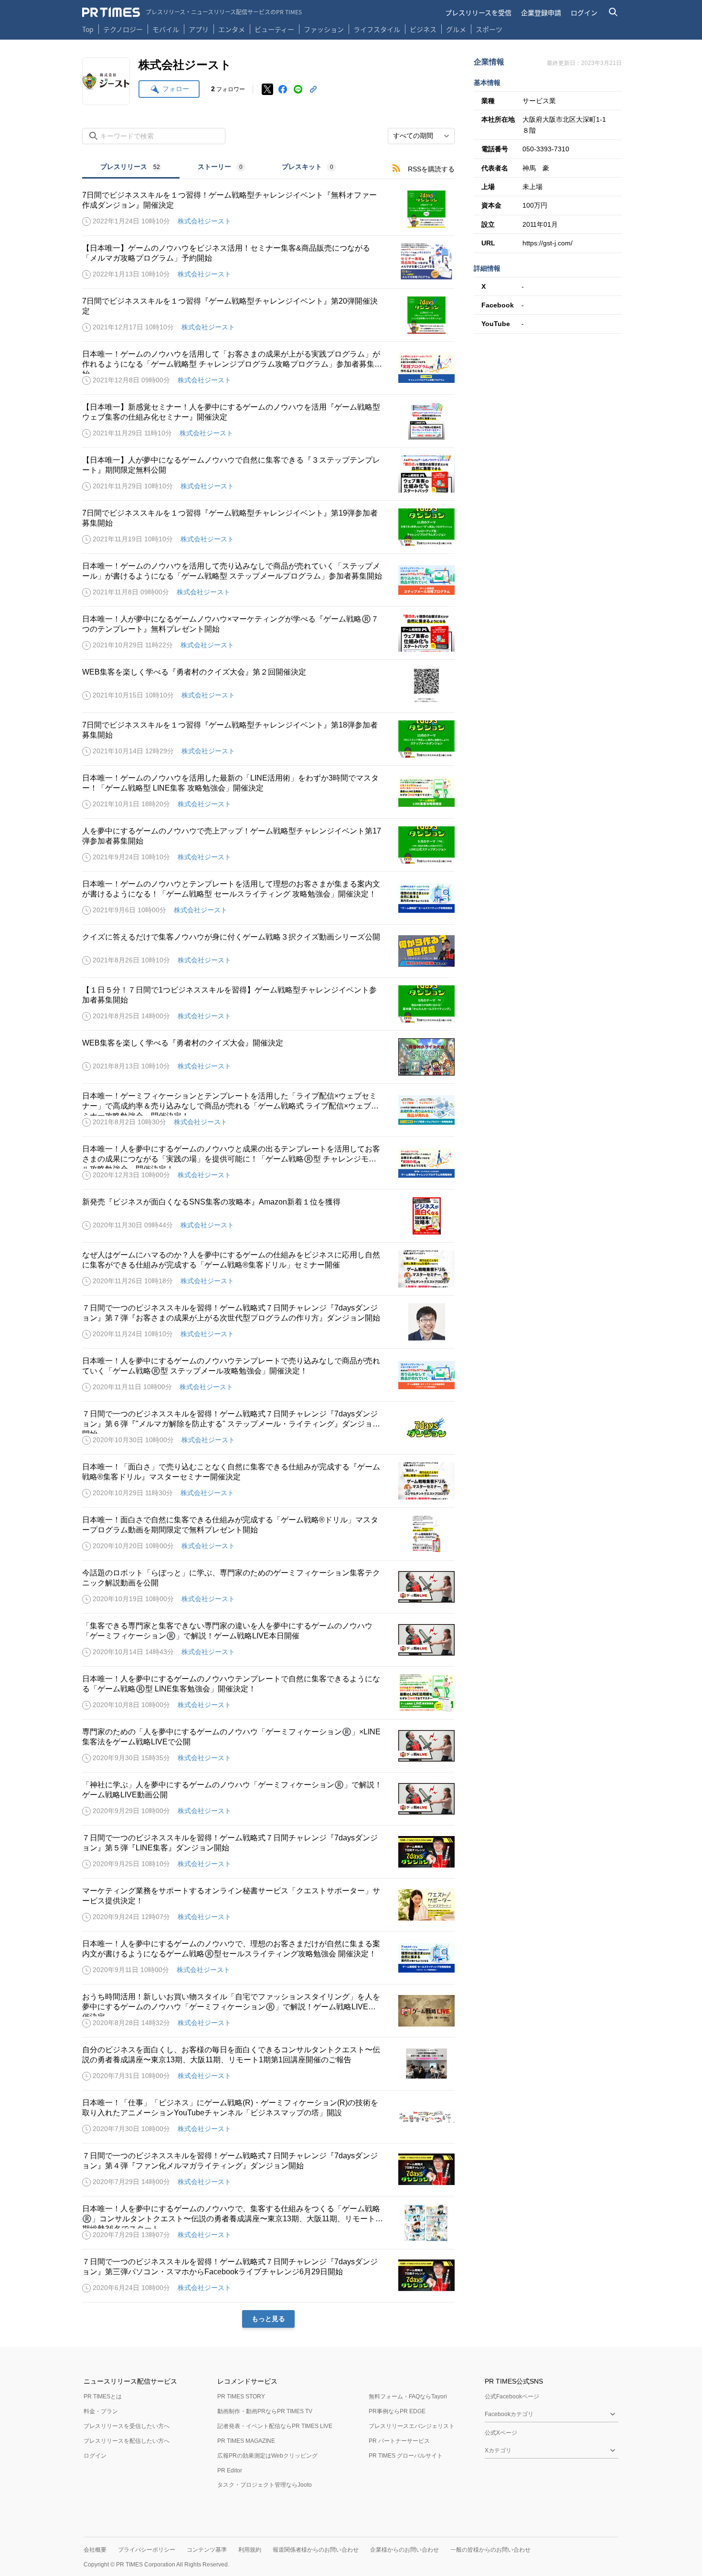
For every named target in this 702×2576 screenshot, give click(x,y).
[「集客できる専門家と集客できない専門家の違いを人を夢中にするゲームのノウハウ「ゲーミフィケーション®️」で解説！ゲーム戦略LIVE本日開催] (268, 1640)
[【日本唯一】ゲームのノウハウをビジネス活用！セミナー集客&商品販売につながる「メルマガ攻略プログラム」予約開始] (268, 262)
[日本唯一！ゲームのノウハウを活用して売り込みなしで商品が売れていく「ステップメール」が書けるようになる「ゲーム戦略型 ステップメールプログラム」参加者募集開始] (268, 580)
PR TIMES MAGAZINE (246, 2441)
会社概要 (95, 2550)
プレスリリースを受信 (478, 12)
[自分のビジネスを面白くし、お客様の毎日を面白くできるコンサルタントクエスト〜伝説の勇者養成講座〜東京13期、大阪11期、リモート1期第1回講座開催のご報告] (268, 2064)
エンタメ (232, 29)
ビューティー (274, 29)
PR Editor (230, 2470)
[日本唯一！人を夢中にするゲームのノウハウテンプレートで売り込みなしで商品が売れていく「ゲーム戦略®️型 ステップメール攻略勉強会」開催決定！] (268, 1375)
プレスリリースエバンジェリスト (412, 2426)
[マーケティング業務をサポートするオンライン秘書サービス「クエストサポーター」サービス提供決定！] (268, 1905)
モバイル (166, 29)
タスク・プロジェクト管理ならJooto (265, 2485)
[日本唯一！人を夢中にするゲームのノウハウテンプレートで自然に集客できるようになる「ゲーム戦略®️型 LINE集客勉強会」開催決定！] (268, 1693)
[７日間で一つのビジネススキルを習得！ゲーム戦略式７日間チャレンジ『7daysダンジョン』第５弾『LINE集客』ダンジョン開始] (268, 1852)
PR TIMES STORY (241, 2397)
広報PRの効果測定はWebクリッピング (267, 2456)
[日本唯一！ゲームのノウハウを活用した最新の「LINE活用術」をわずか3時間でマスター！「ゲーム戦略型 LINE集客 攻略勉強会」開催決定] (268, 792)
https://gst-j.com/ (548, 243)
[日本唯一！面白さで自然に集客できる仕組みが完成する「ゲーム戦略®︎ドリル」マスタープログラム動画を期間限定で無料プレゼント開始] (268, 1534)
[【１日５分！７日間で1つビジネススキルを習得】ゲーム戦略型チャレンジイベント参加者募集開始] (268, 1004)
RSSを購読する (431, 169)
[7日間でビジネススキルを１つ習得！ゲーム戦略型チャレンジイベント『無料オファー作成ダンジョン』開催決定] (268, 209)
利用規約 (250, 2550)
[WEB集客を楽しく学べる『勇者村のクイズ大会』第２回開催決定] (268, 686)
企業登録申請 (541, 12)
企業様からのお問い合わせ (404, 2550)
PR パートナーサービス (399, 2441)
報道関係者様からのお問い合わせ (316, 2550)
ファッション (324, 29)
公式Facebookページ (512, 2397)
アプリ (199, 29)
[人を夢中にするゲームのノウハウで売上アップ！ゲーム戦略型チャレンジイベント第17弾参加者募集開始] (268, 845)
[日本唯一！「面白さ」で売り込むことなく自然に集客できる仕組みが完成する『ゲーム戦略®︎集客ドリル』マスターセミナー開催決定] (268, 1481)
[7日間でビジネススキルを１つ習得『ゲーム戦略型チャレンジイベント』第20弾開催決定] (268, 315)
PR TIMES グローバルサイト (406, 2456)
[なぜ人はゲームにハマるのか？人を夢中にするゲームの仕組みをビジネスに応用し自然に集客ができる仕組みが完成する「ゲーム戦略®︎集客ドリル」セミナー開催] (268, 1269)
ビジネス (423, 29)
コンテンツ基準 (207, 2550)
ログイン (584, 12)
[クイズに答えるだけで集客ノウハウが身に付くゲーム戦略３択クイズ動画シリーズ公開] (268, 951)
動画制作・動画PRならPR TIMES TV (265, 2411)
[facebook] (283, 89)
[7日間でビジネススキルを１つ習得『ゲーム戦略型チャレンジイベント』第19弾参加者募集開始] (268, 527)
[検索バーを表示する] (613, 12)
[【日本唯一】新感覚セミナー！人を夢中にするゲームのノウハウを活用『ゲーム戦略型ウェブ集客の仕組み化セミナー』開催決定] (268, 421)
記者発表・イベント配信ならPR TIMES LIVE (275, 2426)
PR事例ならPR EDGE (397, 2411)
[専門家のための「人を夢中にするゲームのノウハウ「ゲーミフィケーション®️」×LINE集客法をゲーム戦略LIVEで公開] (268, 1746)
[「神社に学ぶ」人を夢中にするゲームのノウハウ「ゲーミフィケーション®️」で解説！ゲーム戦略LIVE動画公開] (268, 1799)
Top (88, 29)
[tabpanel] (268, 1253)
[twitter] (267, 89)
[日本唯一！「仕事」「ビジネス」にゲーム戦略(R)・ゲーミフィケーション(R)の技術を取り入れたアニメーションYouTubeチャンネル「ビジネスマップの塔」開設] (268, 2117)
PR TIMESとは (103, 2397)
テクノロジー (123, 29)
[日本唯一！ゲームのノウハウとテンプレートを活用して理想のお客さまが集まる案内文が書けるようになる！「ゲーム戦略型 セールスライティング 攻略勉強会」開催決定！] (268, 898)
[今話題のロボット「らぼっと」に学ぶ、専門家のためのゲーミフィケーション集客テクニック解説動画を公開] (268, 1587)
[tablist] (218, 168)
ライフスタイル (377, 29)
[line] (298, 89)
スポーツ (489, 29)
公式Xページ (501, 2433)
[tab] (131, 168)
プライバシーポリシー (147, 2550)
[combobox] (421, 136)
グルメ (456, 29)
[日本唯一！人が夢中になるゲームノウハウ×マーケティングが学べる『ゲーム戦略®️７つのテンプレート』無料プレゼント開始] (268, 633)
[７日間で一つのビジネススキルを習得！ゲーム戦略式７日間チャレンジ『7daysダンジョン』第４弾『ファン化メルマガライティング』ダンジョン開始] (268, 2170)
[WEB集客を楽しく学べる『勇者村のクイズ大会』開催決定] (268, 1057)
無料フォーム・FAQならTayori (408, 2397)
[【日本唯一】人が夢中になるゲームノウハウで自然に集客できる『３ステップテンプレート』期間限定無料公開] (268, 474)
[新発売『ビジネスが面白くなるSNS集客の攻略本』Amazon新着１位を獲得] (268, 1216)
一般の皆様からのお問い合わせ (490, 2550)
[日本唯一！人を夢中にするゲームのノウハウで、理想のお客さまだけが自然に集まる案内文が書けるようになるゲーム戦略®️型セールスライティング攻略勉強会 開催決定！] (268, 1958)
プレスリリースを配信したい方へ (127, 2441)
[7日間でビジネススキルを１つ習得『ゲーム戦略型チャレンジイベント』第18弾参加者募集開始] (268, 739)
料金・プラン (101, 2411)
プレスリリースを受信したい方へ (127, 2426)
